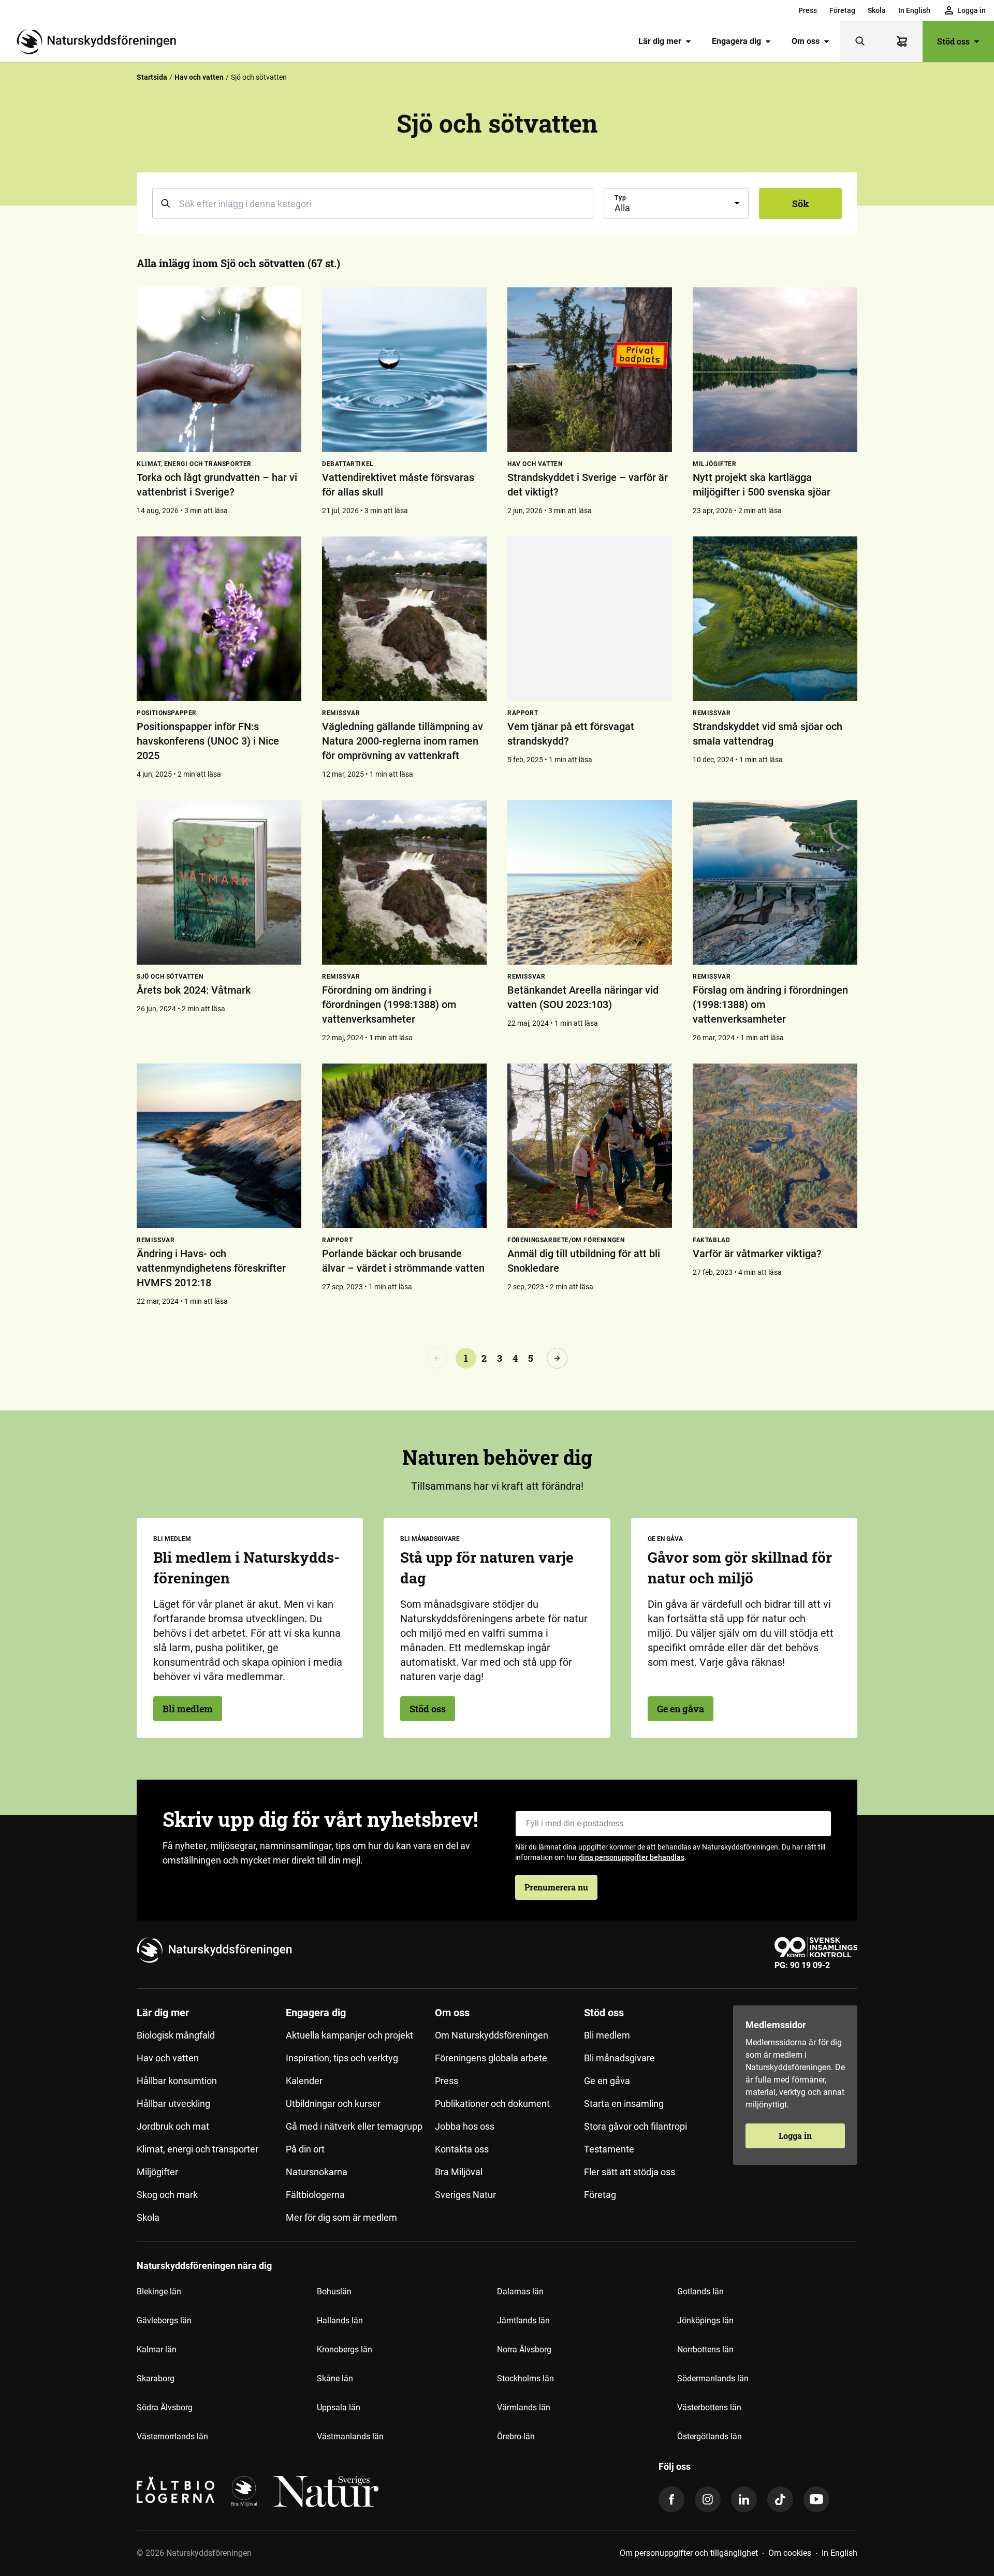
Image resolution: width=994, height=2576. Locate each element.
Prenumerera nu (556, 1887)
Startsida (152, 77)
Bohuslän (334, 2291)
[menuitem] (808, 10)
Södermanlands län (713, 2378)
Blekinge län (159, 2291)
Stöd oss (953, 41)
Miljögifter (157, 2172)
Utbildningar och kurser (333, 2104)
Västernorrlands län (172, 2436)
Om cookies (790, 2553)
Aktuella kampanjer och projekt (349, 2035)
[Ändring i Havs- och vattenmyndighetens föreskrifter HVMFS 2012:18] (219, 1146)
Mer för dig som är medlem (341, 2217)
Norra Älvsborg (524, 2349)
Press (808, 10)
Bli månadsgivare (619, 2058)
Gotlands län (700, 2291)
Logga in (795, 2136)
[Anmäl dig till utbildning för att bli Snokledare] (590, 1146)
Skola (877, 10)
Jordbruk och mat (173, 2126)
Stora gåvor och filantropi (635, 2126)
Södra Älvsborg (165, 2407)
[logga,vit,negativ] (326, 2492)
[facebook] (671, 2499)
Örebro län (516, 2436)
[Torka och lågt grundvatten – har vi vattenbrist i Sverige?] (219, 370)
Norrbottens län (705, 2349)
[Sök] (860, 41)
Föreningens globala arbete (491, 2058)
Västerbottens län (709, 2407)
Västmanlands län (350, 2436)
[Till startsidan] (100, 41)
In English (914, 10)
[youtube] (816, 2499)
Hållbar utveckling (173, 2104)
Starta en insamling (624, 2104)
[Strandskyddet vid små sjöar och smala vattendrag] (775, 619)
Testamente (609, 2149)
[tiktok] (780, 2499)
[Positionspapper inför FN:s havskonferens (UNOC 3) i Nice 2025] (219, 619)
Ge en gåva (681, 1709)
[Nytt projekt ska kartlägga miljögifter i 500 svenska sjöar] (775, 370)
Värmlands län (524, 2407)
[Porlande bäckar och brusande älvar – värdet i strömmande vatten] (404, 1146)
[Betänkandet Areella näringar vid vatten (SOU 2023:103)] (590, 882)
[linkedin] (744, 2499)
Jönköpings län (705, 2320)
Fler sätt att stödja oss (630, 2172)
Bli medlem (188, 1709)
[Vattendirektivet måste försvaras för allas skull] (404, 370)
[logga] (244, 2492)
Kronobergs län (345, 2349)
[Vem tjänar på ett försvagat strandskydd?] (590, 619)
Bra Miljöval (459, 2172)
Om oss (806, 41)
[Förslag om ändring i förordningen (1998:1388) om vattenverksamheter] (775, 882)
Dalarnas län (520, 2291)
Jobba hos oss (465, 2126)
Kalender (304, 2081)
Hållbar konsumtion (177, 2081)
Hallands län (340, 2320)
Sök (801, 203)
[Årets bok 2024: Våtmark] (219, 882)
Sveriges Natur (465, 2195)
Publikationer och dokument (492, 2104)
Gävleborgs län (164, 2320)
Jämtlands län (523, 2320)
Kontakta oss (462, 2149)
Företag (842, 10)
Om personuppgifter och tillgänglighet (689, 2553)
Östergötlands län (710, 2436)
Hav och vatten (199, 77)
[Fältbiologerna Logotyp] (176, 2492)
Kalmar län (157, 2349)
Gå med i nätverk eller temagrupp (354, 2126)
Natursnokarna (317, 2172)
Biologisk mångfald (176, 2035)
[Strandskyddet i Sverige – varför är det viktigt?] (590, 370)
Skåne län (335, 2378)
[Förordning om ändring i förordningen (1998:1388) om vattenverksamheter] (404, 882)
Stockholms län (525, 2378)
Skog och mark (167, 2195)
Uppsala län (339, 2407)
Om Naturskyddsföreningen (492, 2035)
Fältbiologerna (315, 2195)
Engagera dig (736, 41)
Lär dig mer (660, 41)
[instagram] (708, 2499)
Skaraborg (156, 2378)
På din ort (305, 2149)
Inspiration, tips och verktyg (342, 2058)
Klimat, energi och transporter (198, 2149)
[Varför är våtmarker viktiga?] (775, 1146)
